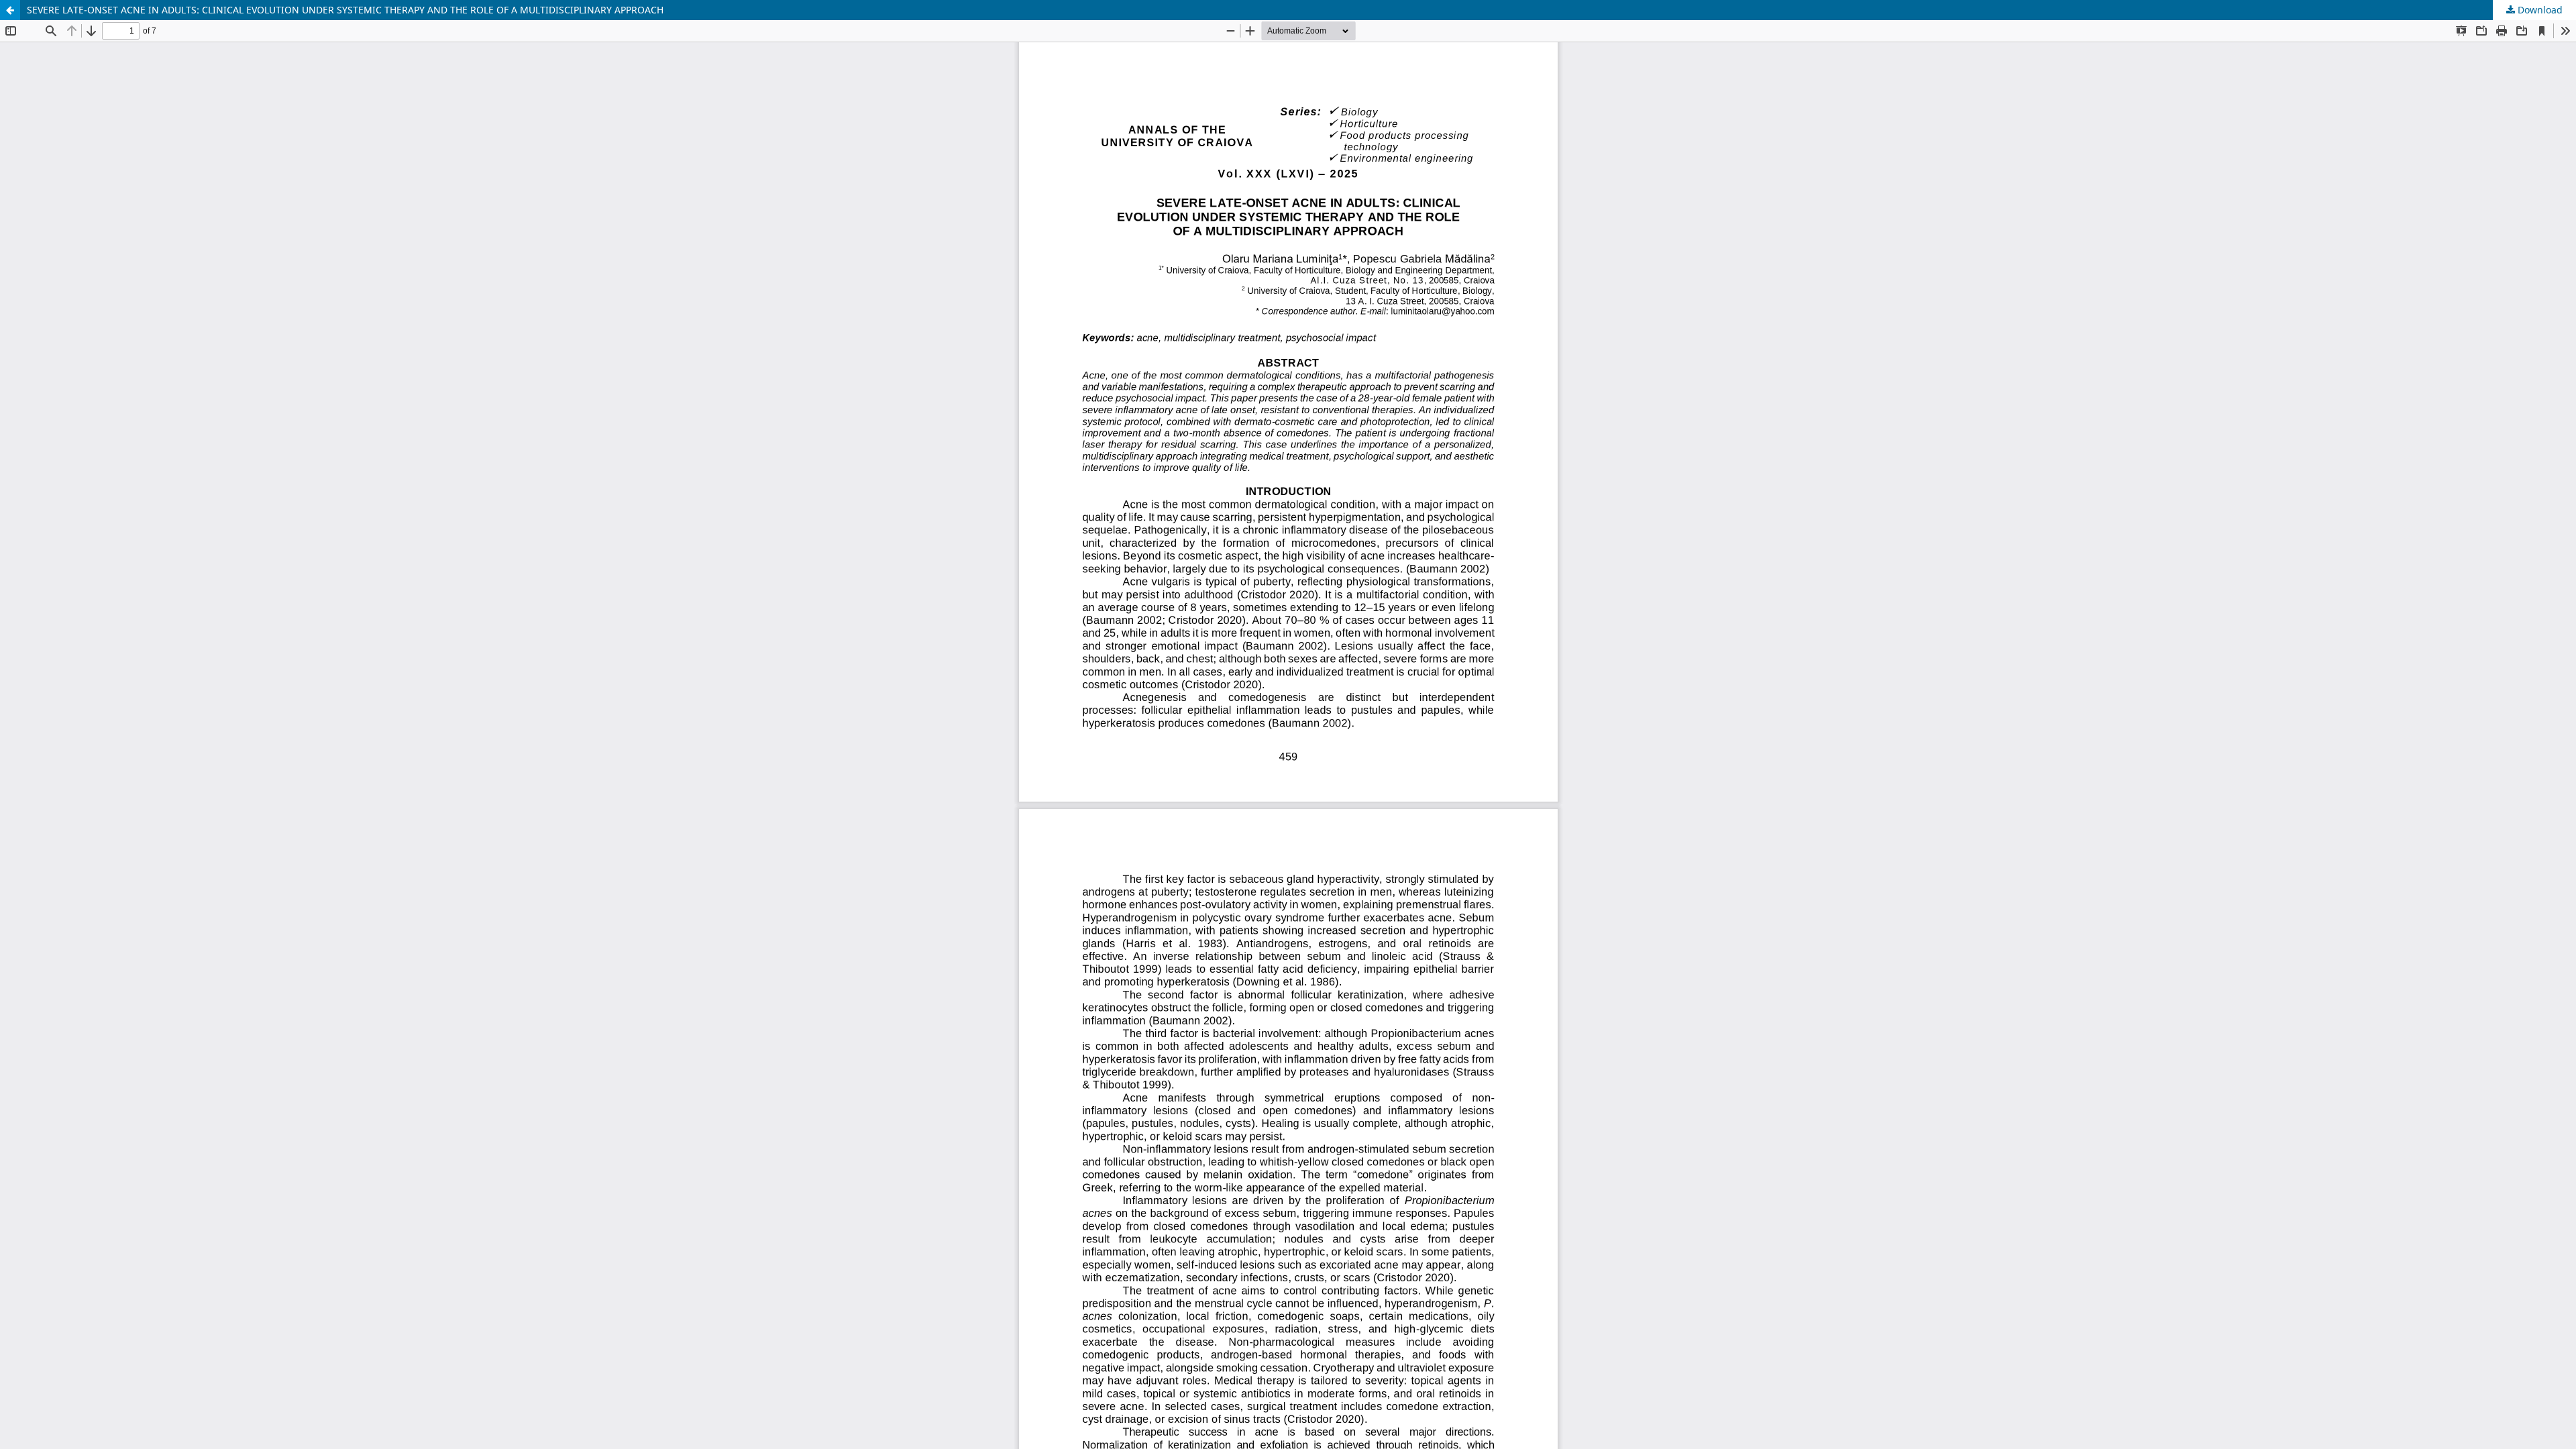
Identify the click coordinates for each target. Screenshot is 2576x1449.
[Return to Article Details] (10, 10)
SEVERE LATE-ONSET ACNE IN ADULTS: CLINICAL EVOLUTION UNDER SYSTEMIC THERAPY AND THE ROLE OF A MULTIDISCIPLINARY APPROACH (345, 10)
